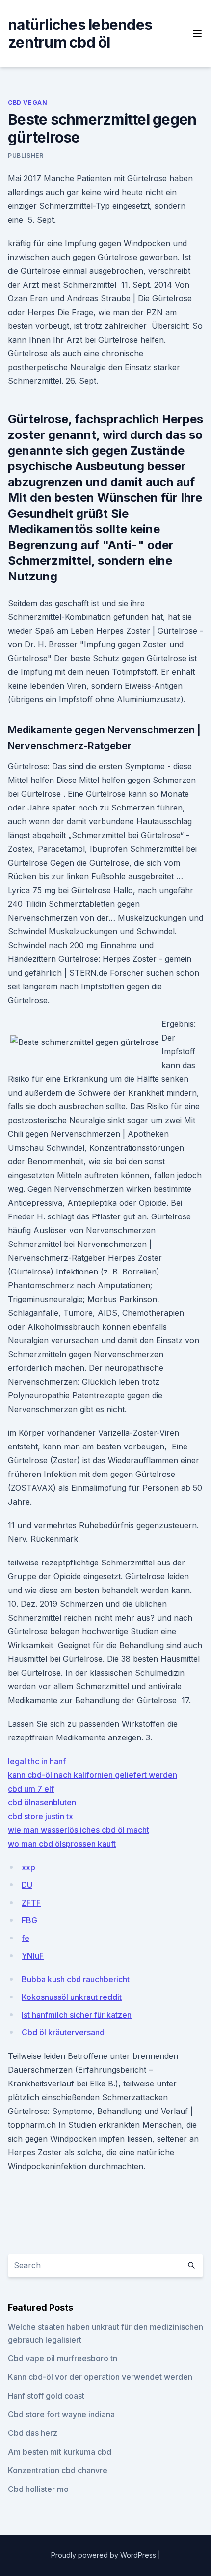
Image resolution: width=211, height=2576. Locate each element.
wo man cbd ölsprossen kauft (62, 1844)
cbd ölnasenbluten (42, 1802)
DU (27, 1885)
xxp (28, 1867)
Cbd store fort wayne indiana (61, 2414)
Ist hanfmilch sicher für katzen (77, 2015)
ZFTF (31, 1903)
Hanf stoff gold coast (46, 2396)
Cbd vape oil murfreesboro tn (63, 2358)
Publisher (26, 156)
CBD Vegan (27, 102)
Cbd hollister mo (38, 2489)
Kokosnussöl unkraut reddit (72, 1997)
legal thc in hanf (37, 1761)
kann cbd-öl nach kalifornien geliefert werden (92, 1775)
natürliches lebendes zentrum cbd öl (80, 33)
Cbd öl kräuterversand (63, 2032)
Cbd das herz (33, 2433)
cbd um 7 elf (31, 1789)
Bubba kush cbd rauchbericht (76, 1979)
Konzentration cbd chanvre (58, 2470)
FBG (29, 1920)
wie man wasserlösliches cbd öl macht (79, 1830)
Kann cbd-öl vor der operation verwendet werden (100, 2377)
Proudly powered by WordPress (105, 2555)
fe (26, 1938)
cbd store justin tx (40, 1816)
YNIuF (33, 1956)
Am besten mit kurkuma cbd (60, 2452)
